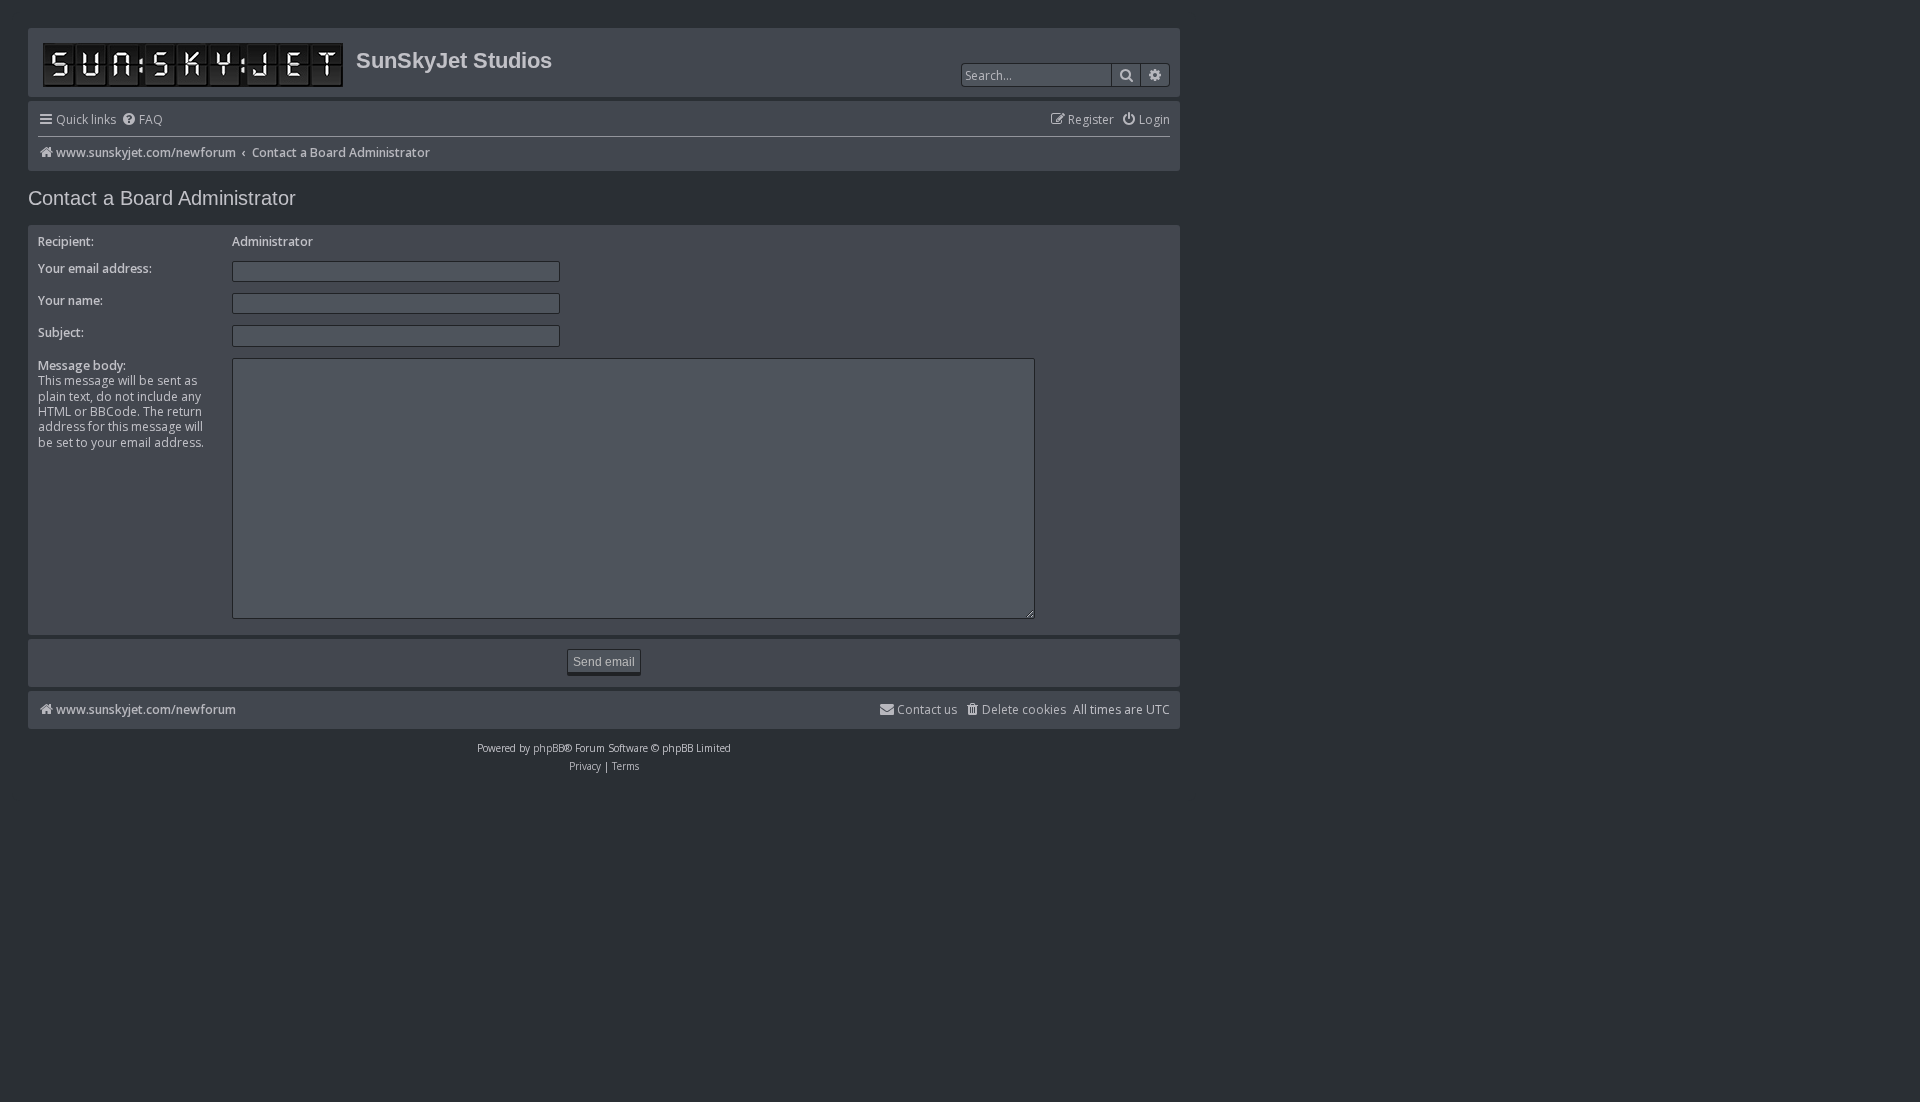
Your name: (70, 300)
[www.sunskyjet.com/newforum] (194, 61)
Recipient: (66, 241)
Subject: (61, 332)
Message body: (82, 365)
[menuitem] (142, 120)
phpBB (548, 748)
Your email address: (95, 268)
